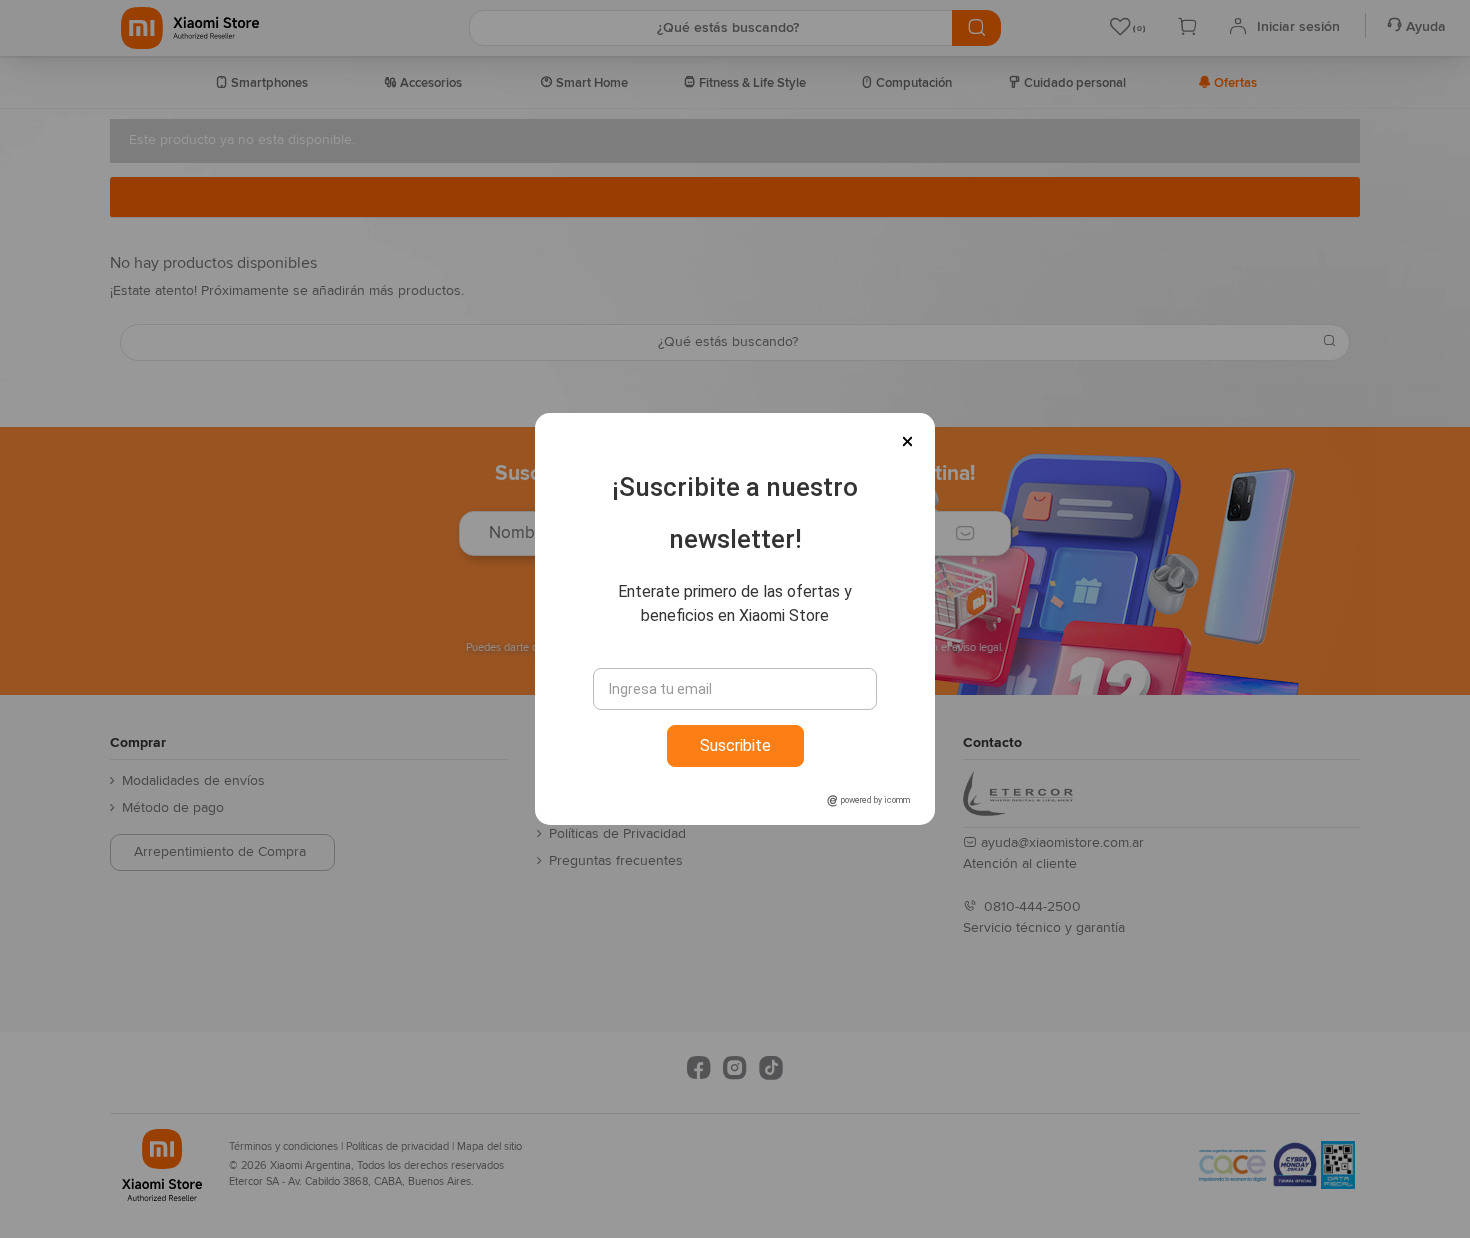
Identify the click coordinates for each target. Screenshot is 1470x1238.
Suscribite (735, 745)
